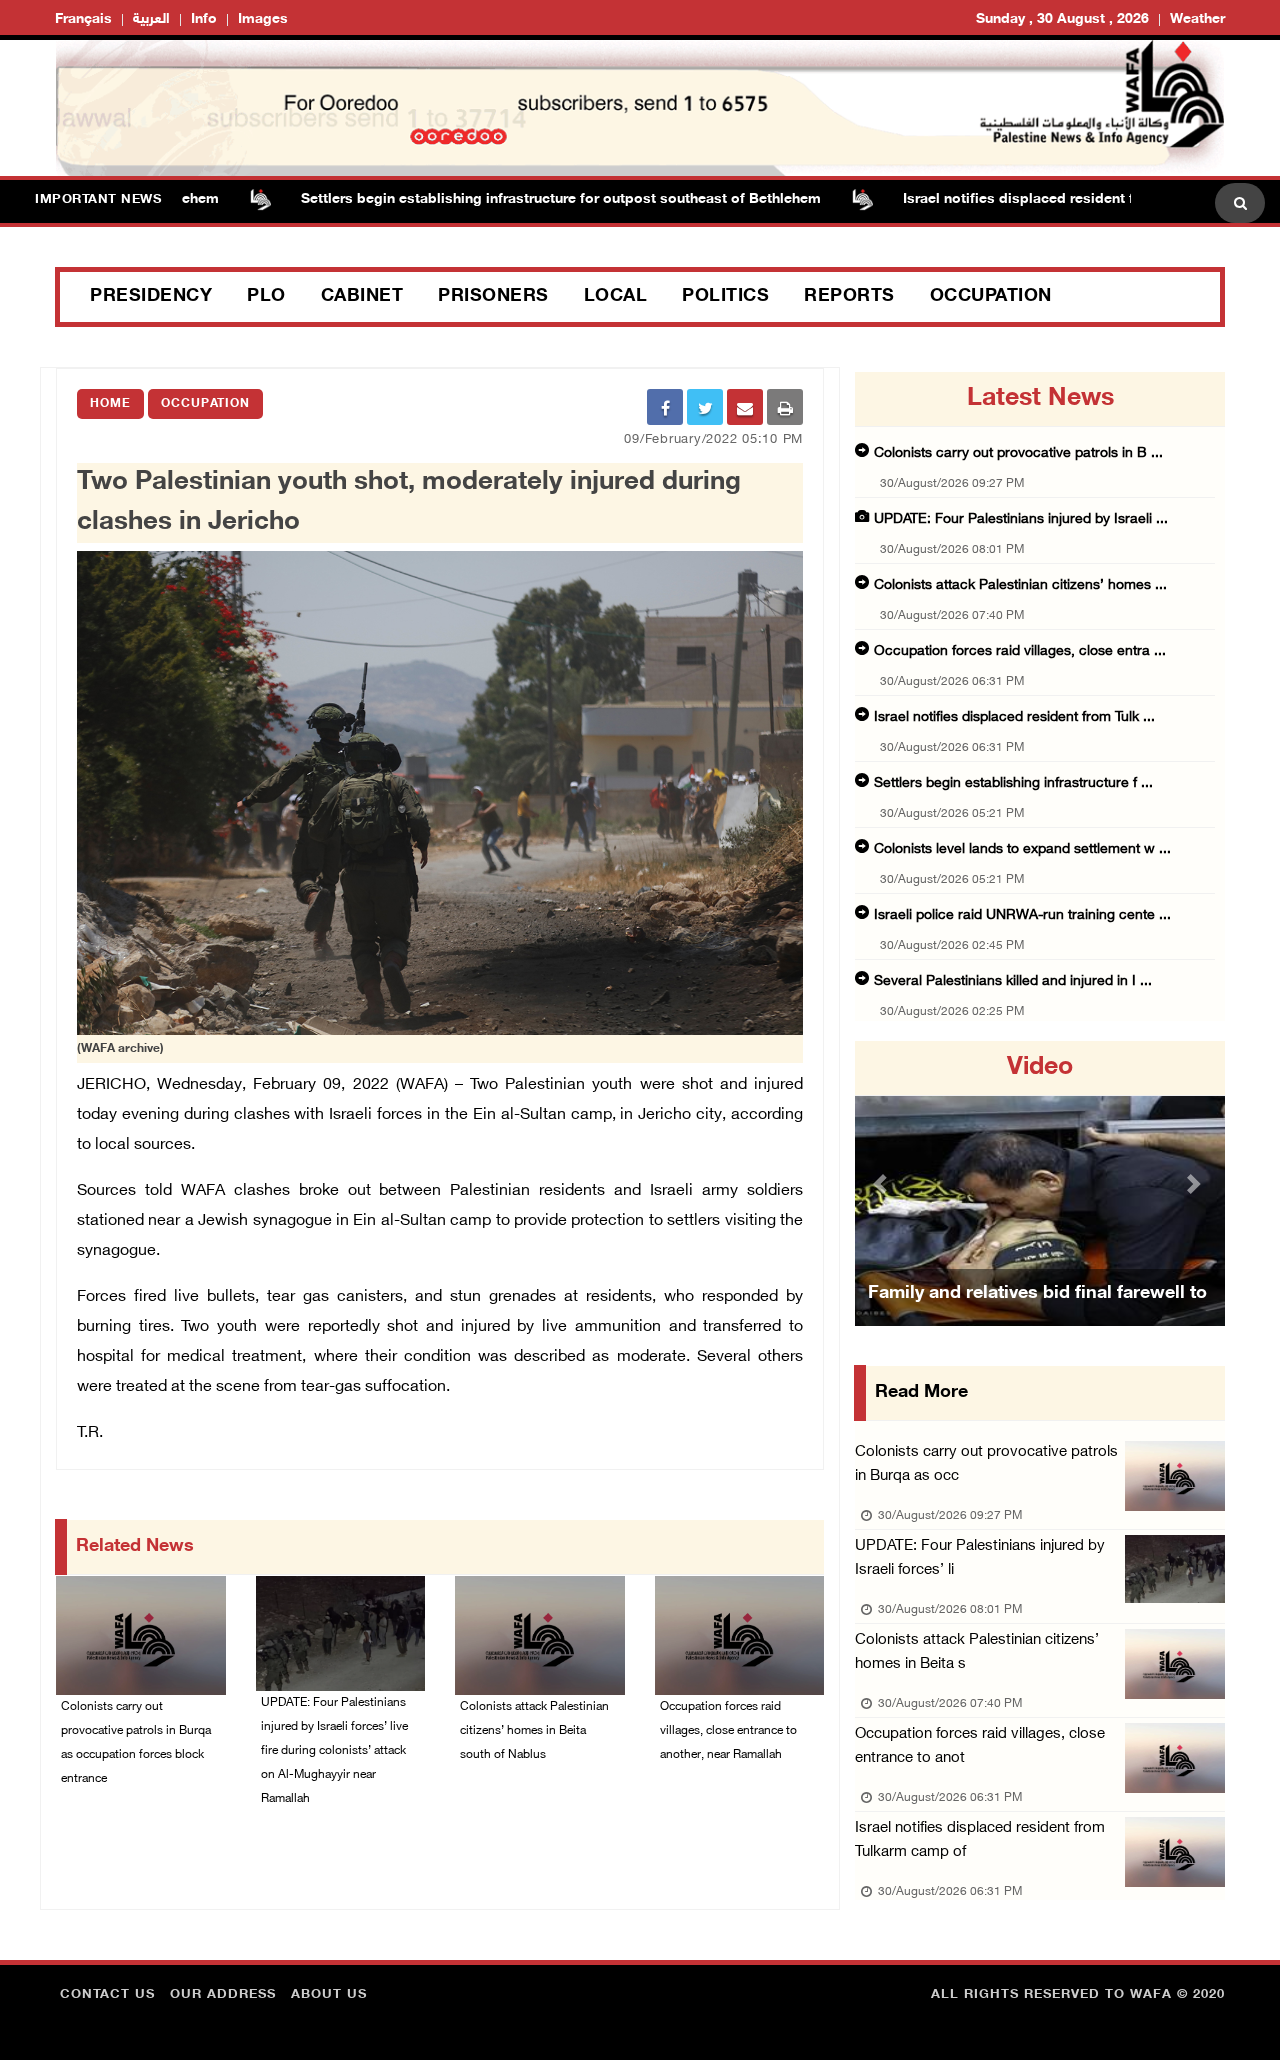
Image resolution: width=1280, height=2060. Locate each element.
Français (83, 19)
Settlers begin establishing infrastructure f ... (1013, 783)
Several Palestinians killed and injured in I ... (1013, 981)
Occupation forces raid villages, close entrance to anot (980, 1746)
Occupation (991, 297)
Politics (725, 297)
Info (204, 19)
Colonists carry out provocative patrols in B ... (1018, 453)
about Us (329, 1995)
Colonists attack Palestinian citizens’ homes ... (1020, 585)
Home (110, 404)
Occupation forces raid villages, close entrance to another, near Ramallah (728, 1731)
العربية (151, 19)
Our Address (223, 1995)
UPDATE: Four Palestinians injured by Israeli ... (1021, 519)
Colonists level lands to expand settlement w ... (1022, 849)
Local (616, 297)
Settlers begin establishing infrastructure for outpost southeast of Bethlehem (510, 199)
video (1040, 1068)
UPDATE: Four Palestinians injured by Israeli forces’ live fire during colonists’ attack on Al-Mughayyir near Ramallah (334, 1751)
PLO (266, 297)
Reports (849, 297)
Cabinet (362, 297)
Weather (1197, 19)
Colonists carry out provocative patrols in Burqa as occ (986, 1464)
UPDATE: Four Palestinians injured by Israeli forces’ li (980, 1558)
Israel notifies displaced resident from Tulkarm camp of (980, 1840)
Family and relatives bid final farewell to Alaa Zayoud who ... (1037, 1319)
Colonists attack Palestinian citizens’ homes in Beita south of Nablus (534, 1731)
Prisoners (493, 297)
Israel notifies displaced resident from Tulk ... (1014, 717)
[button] (883, 1183)
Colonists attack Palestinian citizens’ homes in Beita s (977, 1652)
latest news (1040, 399)
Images (263, 19)
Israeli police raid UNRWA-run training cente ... (1022, 915)
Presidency (151, 297)
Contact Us (107, 1995)
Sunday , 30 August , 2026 (1062, 19)
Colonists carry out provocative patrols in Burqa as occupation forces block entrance (136, 1743)
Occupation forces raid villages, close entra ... (1020, 651)
